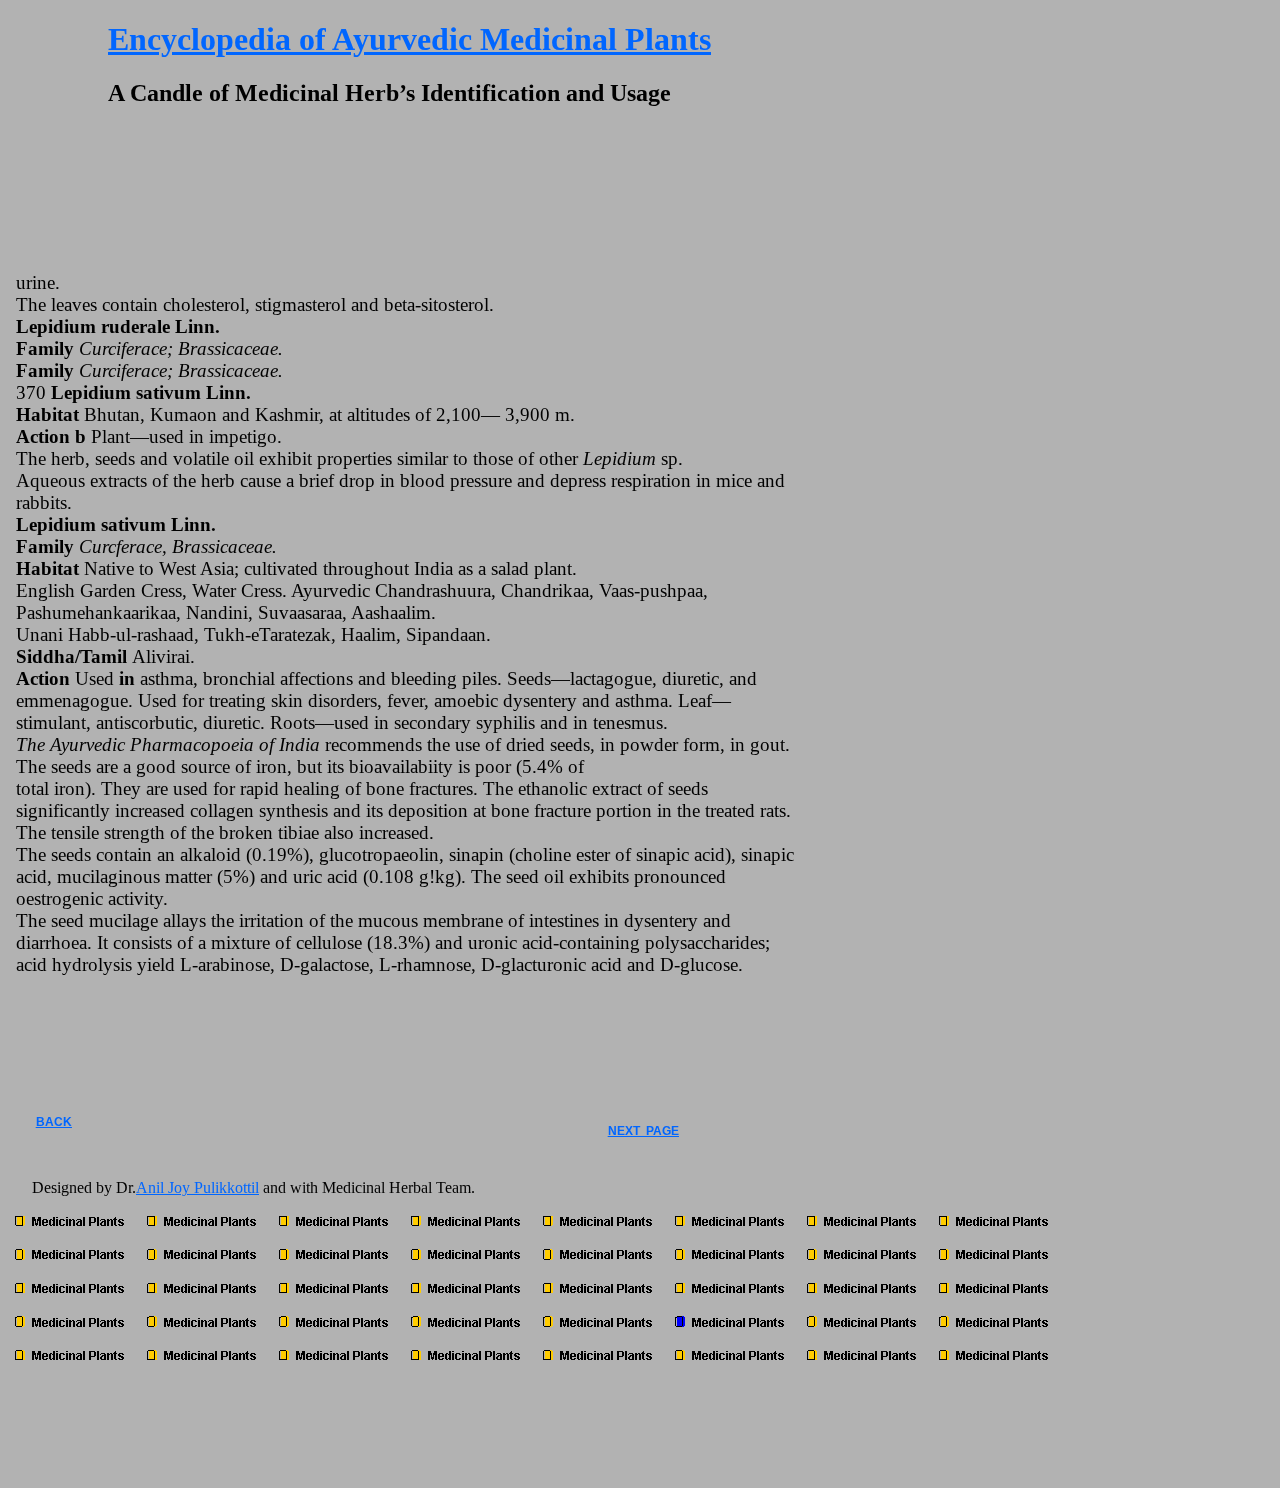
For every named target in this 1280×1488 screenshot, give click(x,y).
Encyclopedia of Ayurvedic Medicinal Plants (409, 39)
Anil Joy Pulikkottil (197, 1187)
